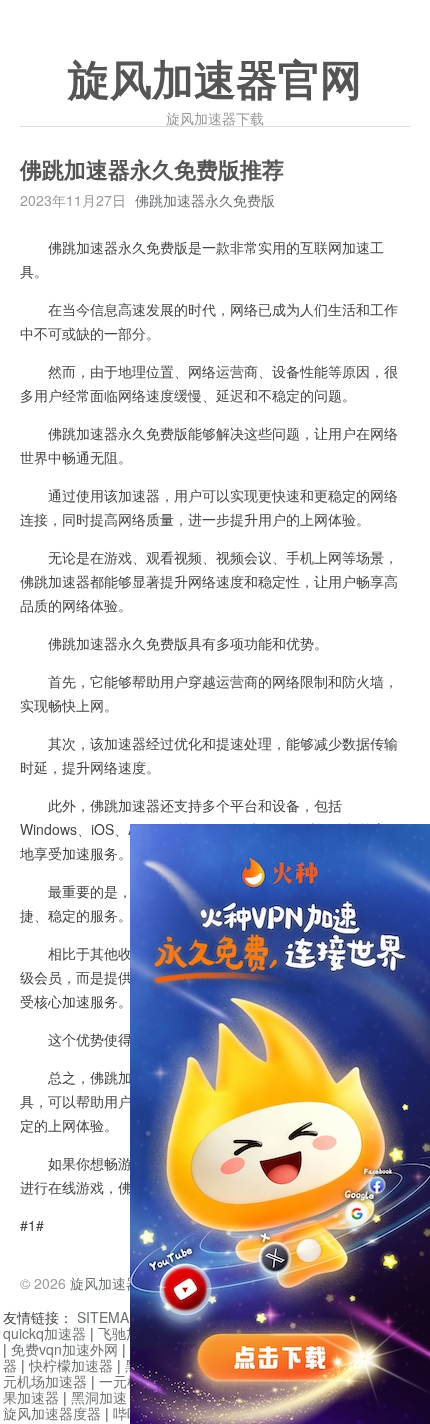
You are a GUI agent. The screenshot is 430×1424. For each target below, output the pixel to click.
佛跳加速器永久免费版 (205, 200)
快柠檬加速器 (71, 1365)
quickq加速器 (44, 1333)
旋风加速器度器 (52, 1413)
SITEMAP (107, 1317)
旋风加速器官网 (215, 81)
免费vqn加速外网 (64, 1349)
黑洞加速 (99, 1397)
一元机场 (127, 1381)
